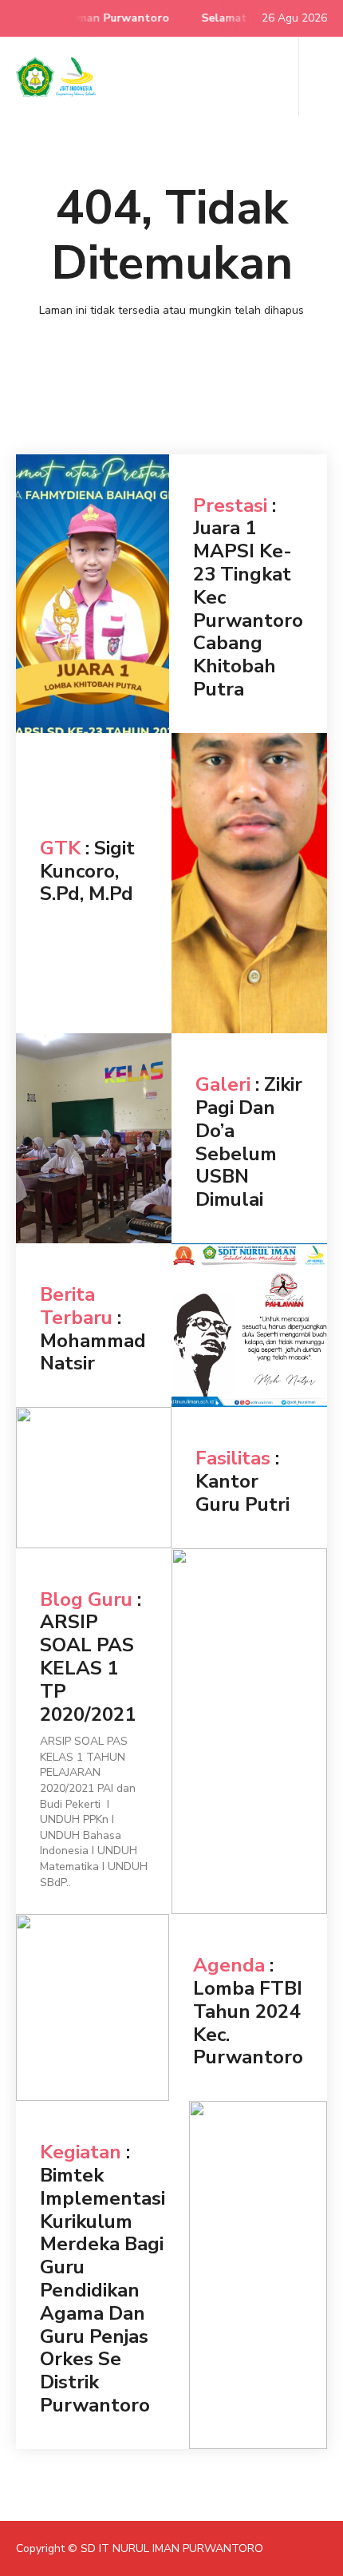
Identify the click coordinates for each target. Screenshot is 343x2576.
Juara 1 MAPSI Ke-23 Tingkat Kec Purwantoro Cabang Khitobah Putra (248, 608)
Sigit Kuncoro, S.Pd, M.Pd (87, 871)
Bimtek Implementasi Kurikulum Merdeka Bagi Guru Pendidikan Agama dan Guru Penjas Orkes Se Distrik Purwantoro (103, 2290)
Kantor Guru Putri (242, 1493)
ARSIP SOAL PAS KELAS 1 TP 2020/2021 (88, 1668)
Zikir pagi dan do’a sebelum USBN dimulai (249, 1142)
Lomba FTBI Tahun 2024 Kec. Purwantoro (248, 2023)
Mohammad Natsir (93, 1352)
